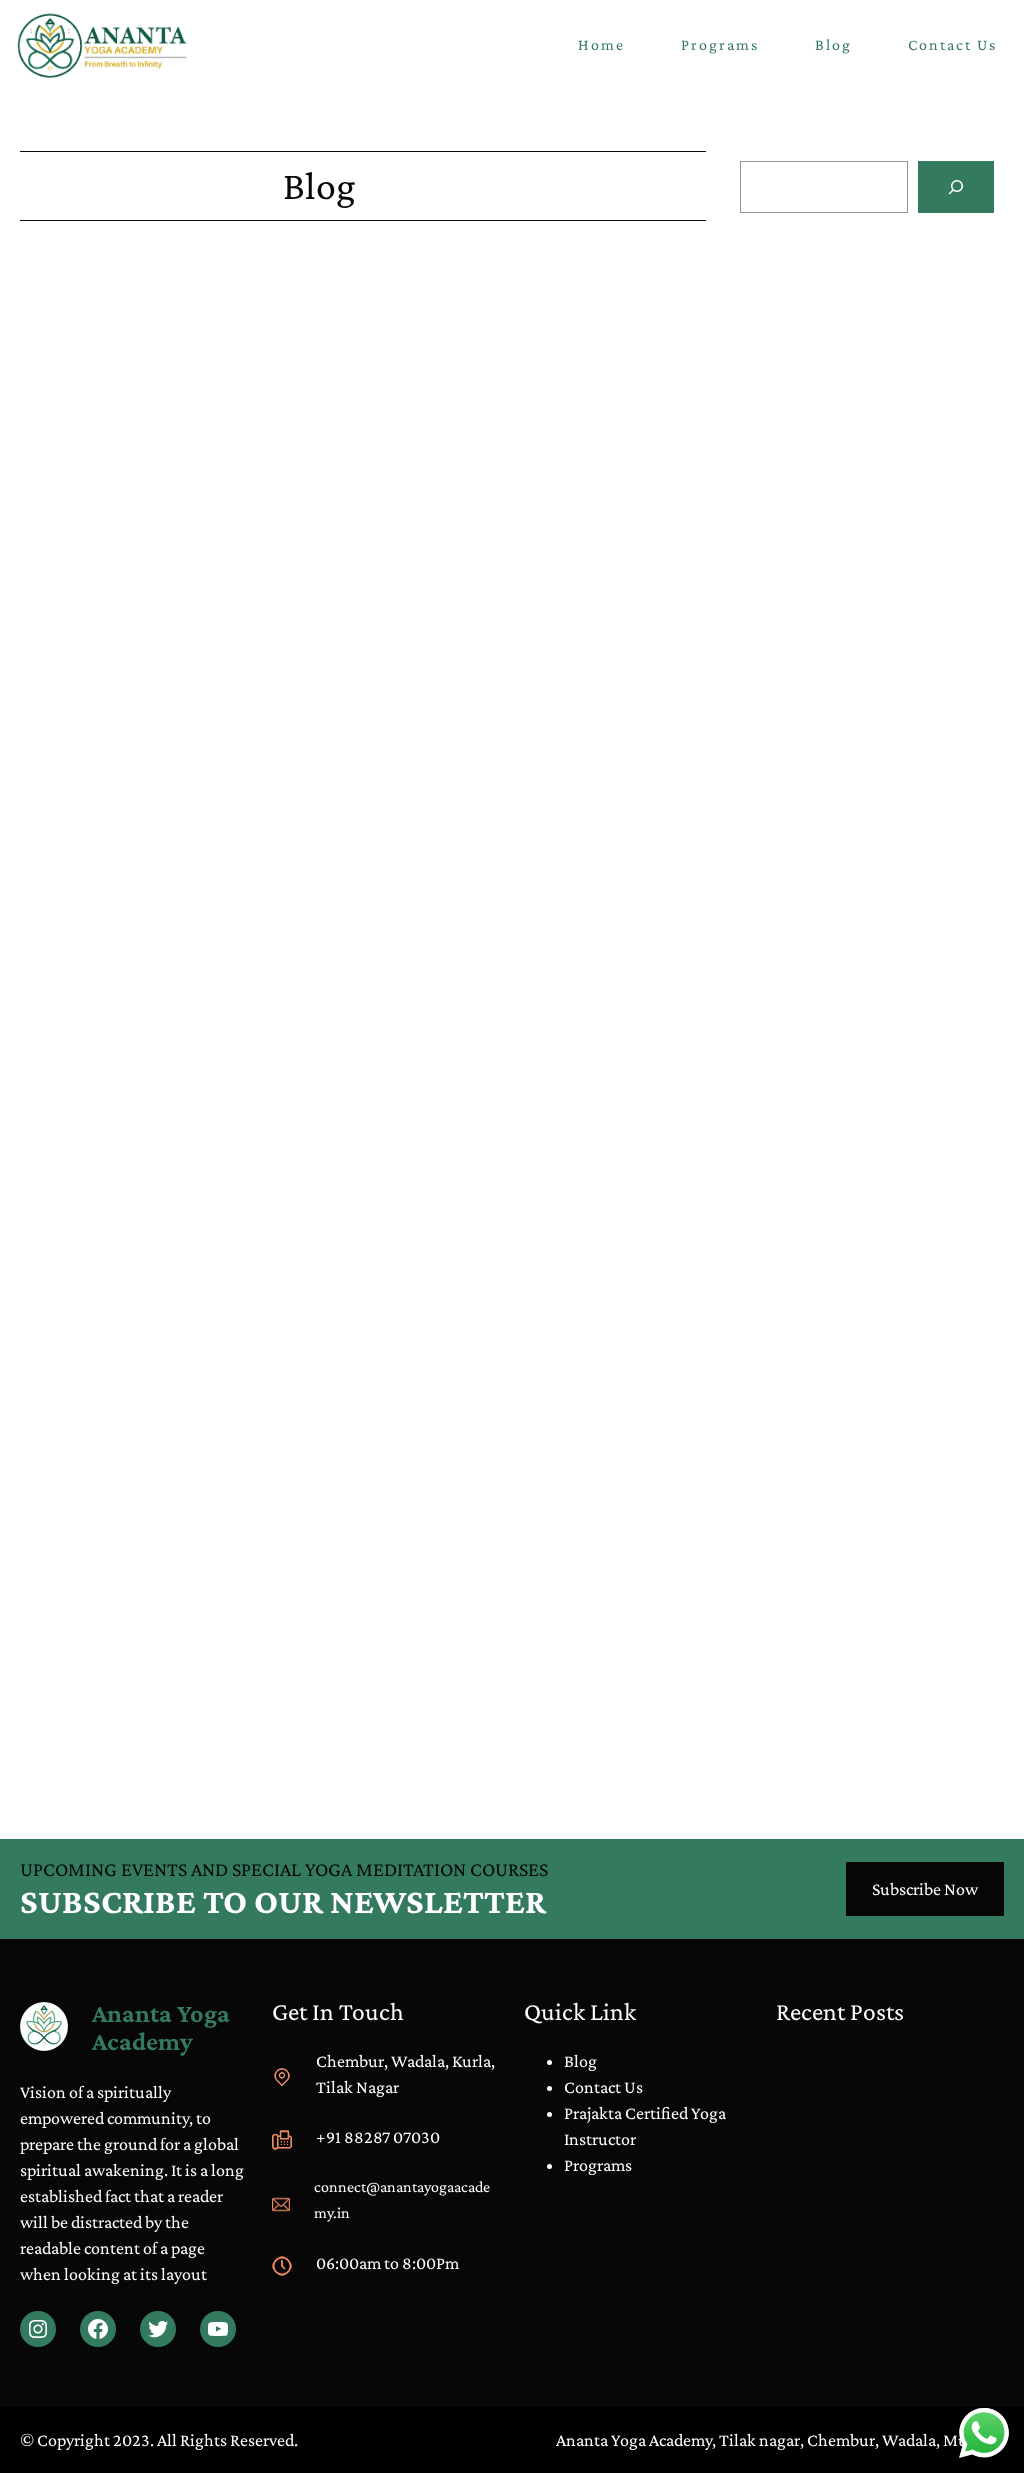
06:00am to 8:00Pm (387, 2263)
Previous (51, 1742)
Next (689, 1742)
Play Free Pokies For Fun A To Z (129, 459)
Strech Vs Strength (838, 794)
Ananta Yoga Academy (161, 2027)
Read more (906, 375)
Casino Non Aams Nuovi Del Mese (861, 314)
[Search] (956, 187)
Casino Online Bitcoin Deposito (853, 550)
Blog (794, 768)
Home (601, 44)
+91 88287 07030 (378, 2137)
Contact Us (603, 2087)
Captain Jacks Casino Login (117, 809)
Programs (598, 2165)
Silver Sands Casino (89, 1290)
